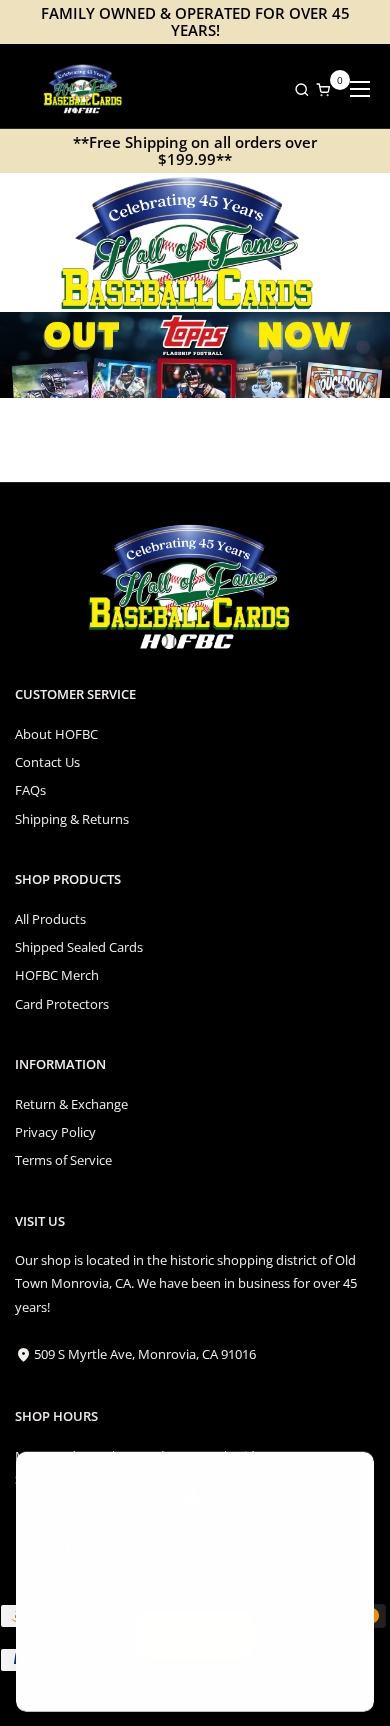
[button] (296, 89)
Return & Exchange (71, 1104)
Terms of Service (63, 1160)
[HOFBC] (85, 89)
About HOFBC (56, 734)
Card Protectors (62, 1004)
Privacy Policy (55, 1132)
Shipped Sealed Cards (79, 947)
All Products (50, 919)
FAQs (30, 790)
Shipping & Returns (72, 819)
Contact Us (47, 762)
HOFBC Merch (57, 975)
